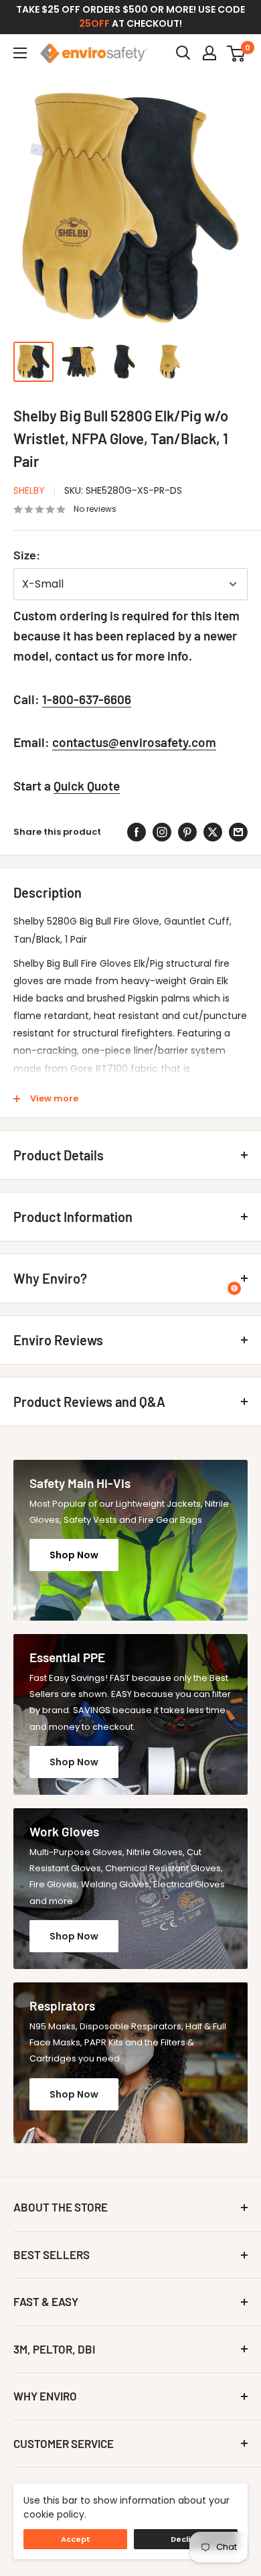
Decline (186, 2539)
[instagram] (162, 832)
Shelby (29, 490)
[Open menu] (20, 53)
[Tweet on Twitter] (213, 832)
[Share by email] (238, 832)
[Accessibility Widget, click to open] (234, 1288)
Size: (27, 555)
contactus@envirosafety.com (134, 742)
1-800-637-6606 (87, 699)
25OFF (94, 23)
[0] (237, 53)
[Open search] (183, 53)
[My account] (209, 53)
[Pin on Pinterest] (187, 832)
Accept (76, 2539)
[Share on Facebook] (137, 832)
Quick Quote (87, 786)
